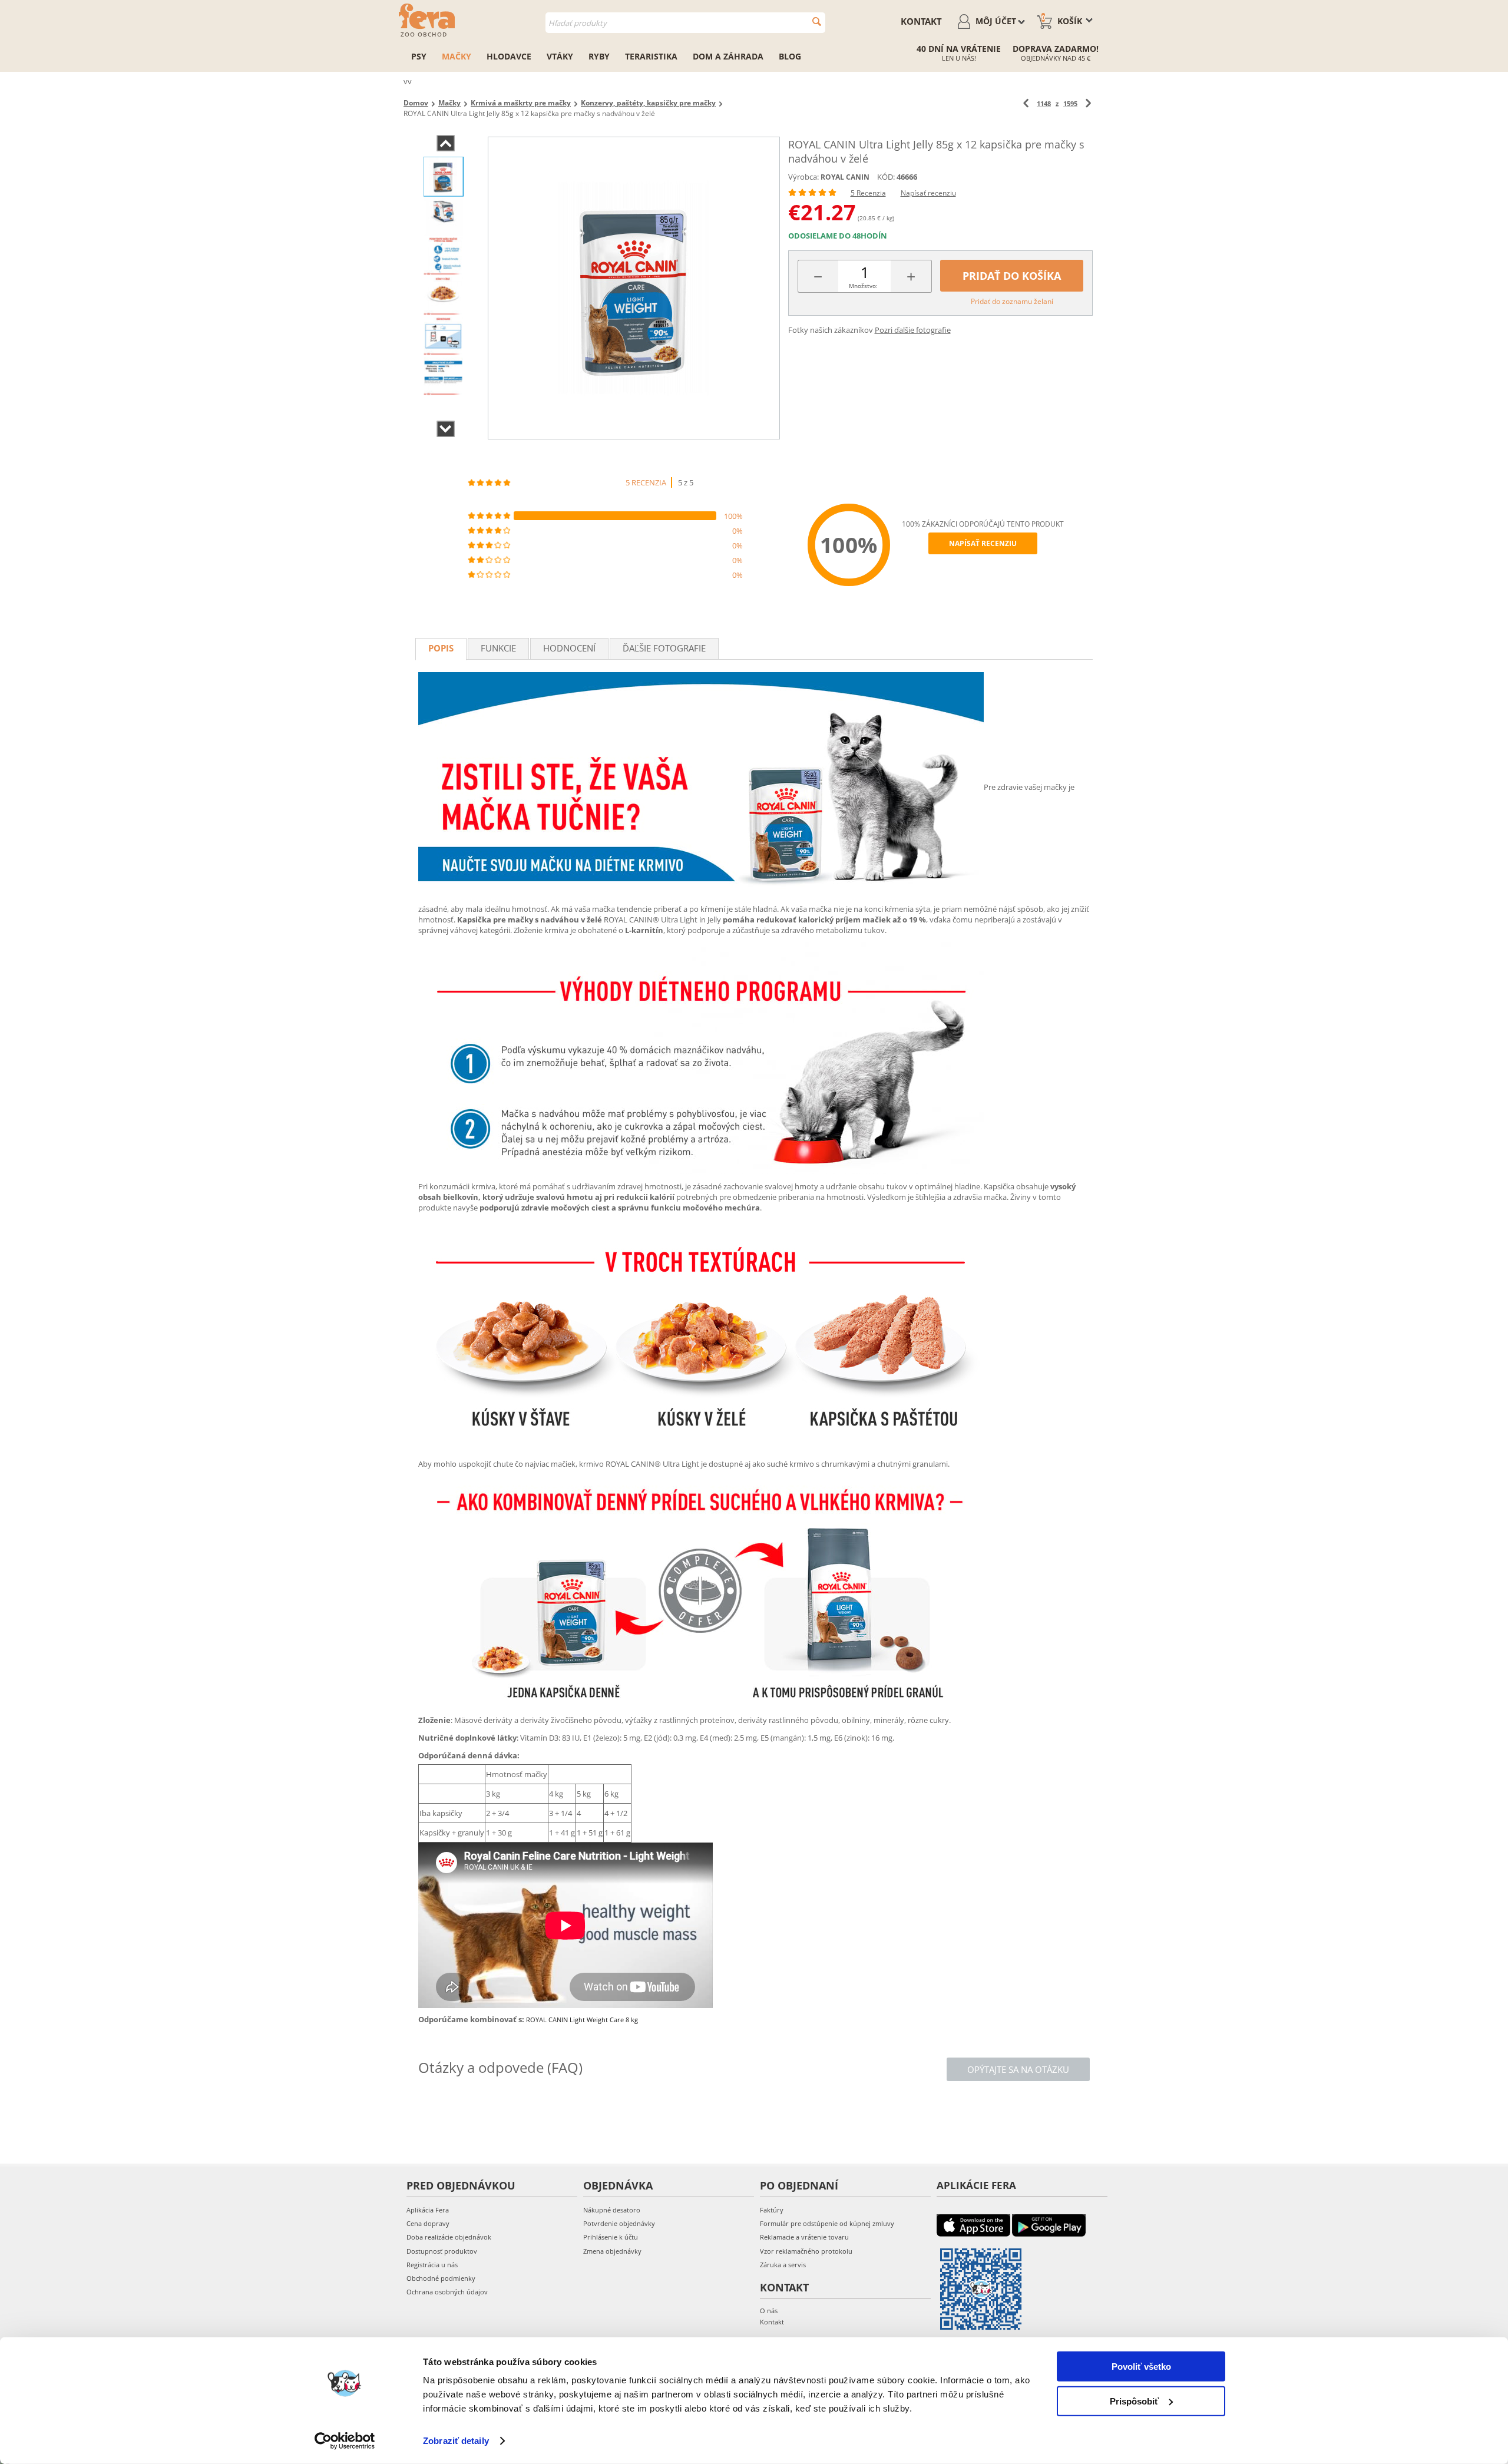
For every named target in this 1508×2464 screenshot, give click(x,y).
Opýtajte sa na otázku (1018, 2069)
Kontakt (921, 21)
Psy (419, 56)
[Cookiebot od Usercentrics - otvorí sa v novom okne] (345, 2441)
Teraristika (651, 56)
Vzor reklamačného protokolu (806, 2251)
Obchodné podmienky (441, 2278)
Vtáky (560, 56)
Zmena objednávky (612, 2251)
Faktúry (772, 2210)
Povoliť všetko (1141, 2367)
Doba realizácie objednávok (449, 2237)
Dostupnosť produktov (442, 2251)
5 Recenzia (868, 193)
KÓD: (886, 177)
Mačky (457, 56)
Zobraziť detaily (456, 2441)
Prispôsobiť (1134, 2401)
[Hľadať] (817, 22)
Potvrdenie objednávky (619, 2223)
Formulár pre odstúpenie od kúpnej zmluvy (827, 2223)
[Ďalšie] (1088, 103)
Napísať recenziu (928, 193)
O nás (769, 2311)
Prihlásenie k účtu (611, 2237)
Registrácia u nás (432, 2265)
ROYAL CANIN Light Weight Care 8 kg (582, 2020)
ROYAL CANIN (845, 177)
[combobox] (685, 23)
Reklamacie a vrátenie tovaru (804, 2237)
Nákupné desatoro (612, 2210)
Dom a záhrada (728, 56)
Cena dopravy (428, 2223)
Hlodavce (509, 56)
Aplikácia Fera (428, 2210)
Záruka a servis (783, 2265)
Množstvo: (863, 286)
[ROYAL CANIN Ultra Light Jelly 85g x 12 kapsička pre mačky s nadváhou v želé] (634, 288)
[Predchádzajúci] (1026, 103)
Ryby (599, 56)
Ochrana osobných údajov (447, 2292)
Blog (790, 56)
